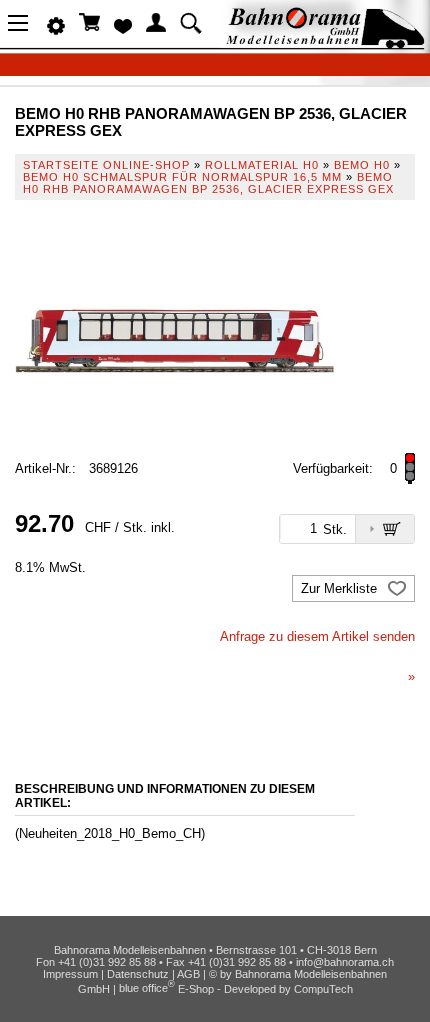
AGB (188, 974)
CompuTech (323, 988)
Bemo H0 (362, 165)
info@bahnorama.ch (345, 962)
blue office (147, 988)
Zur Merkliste (341, 588)
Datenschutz (138, 974)
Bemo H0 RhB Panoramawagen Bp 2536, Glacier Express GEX (208, 183)
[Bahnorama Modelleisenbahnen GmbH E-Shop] (325, 42)
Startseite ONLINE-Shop (106, 165)
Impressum (70, 974)
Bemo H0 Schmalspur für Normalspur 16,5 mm (182, 177)
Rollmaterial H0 (262, 165)
